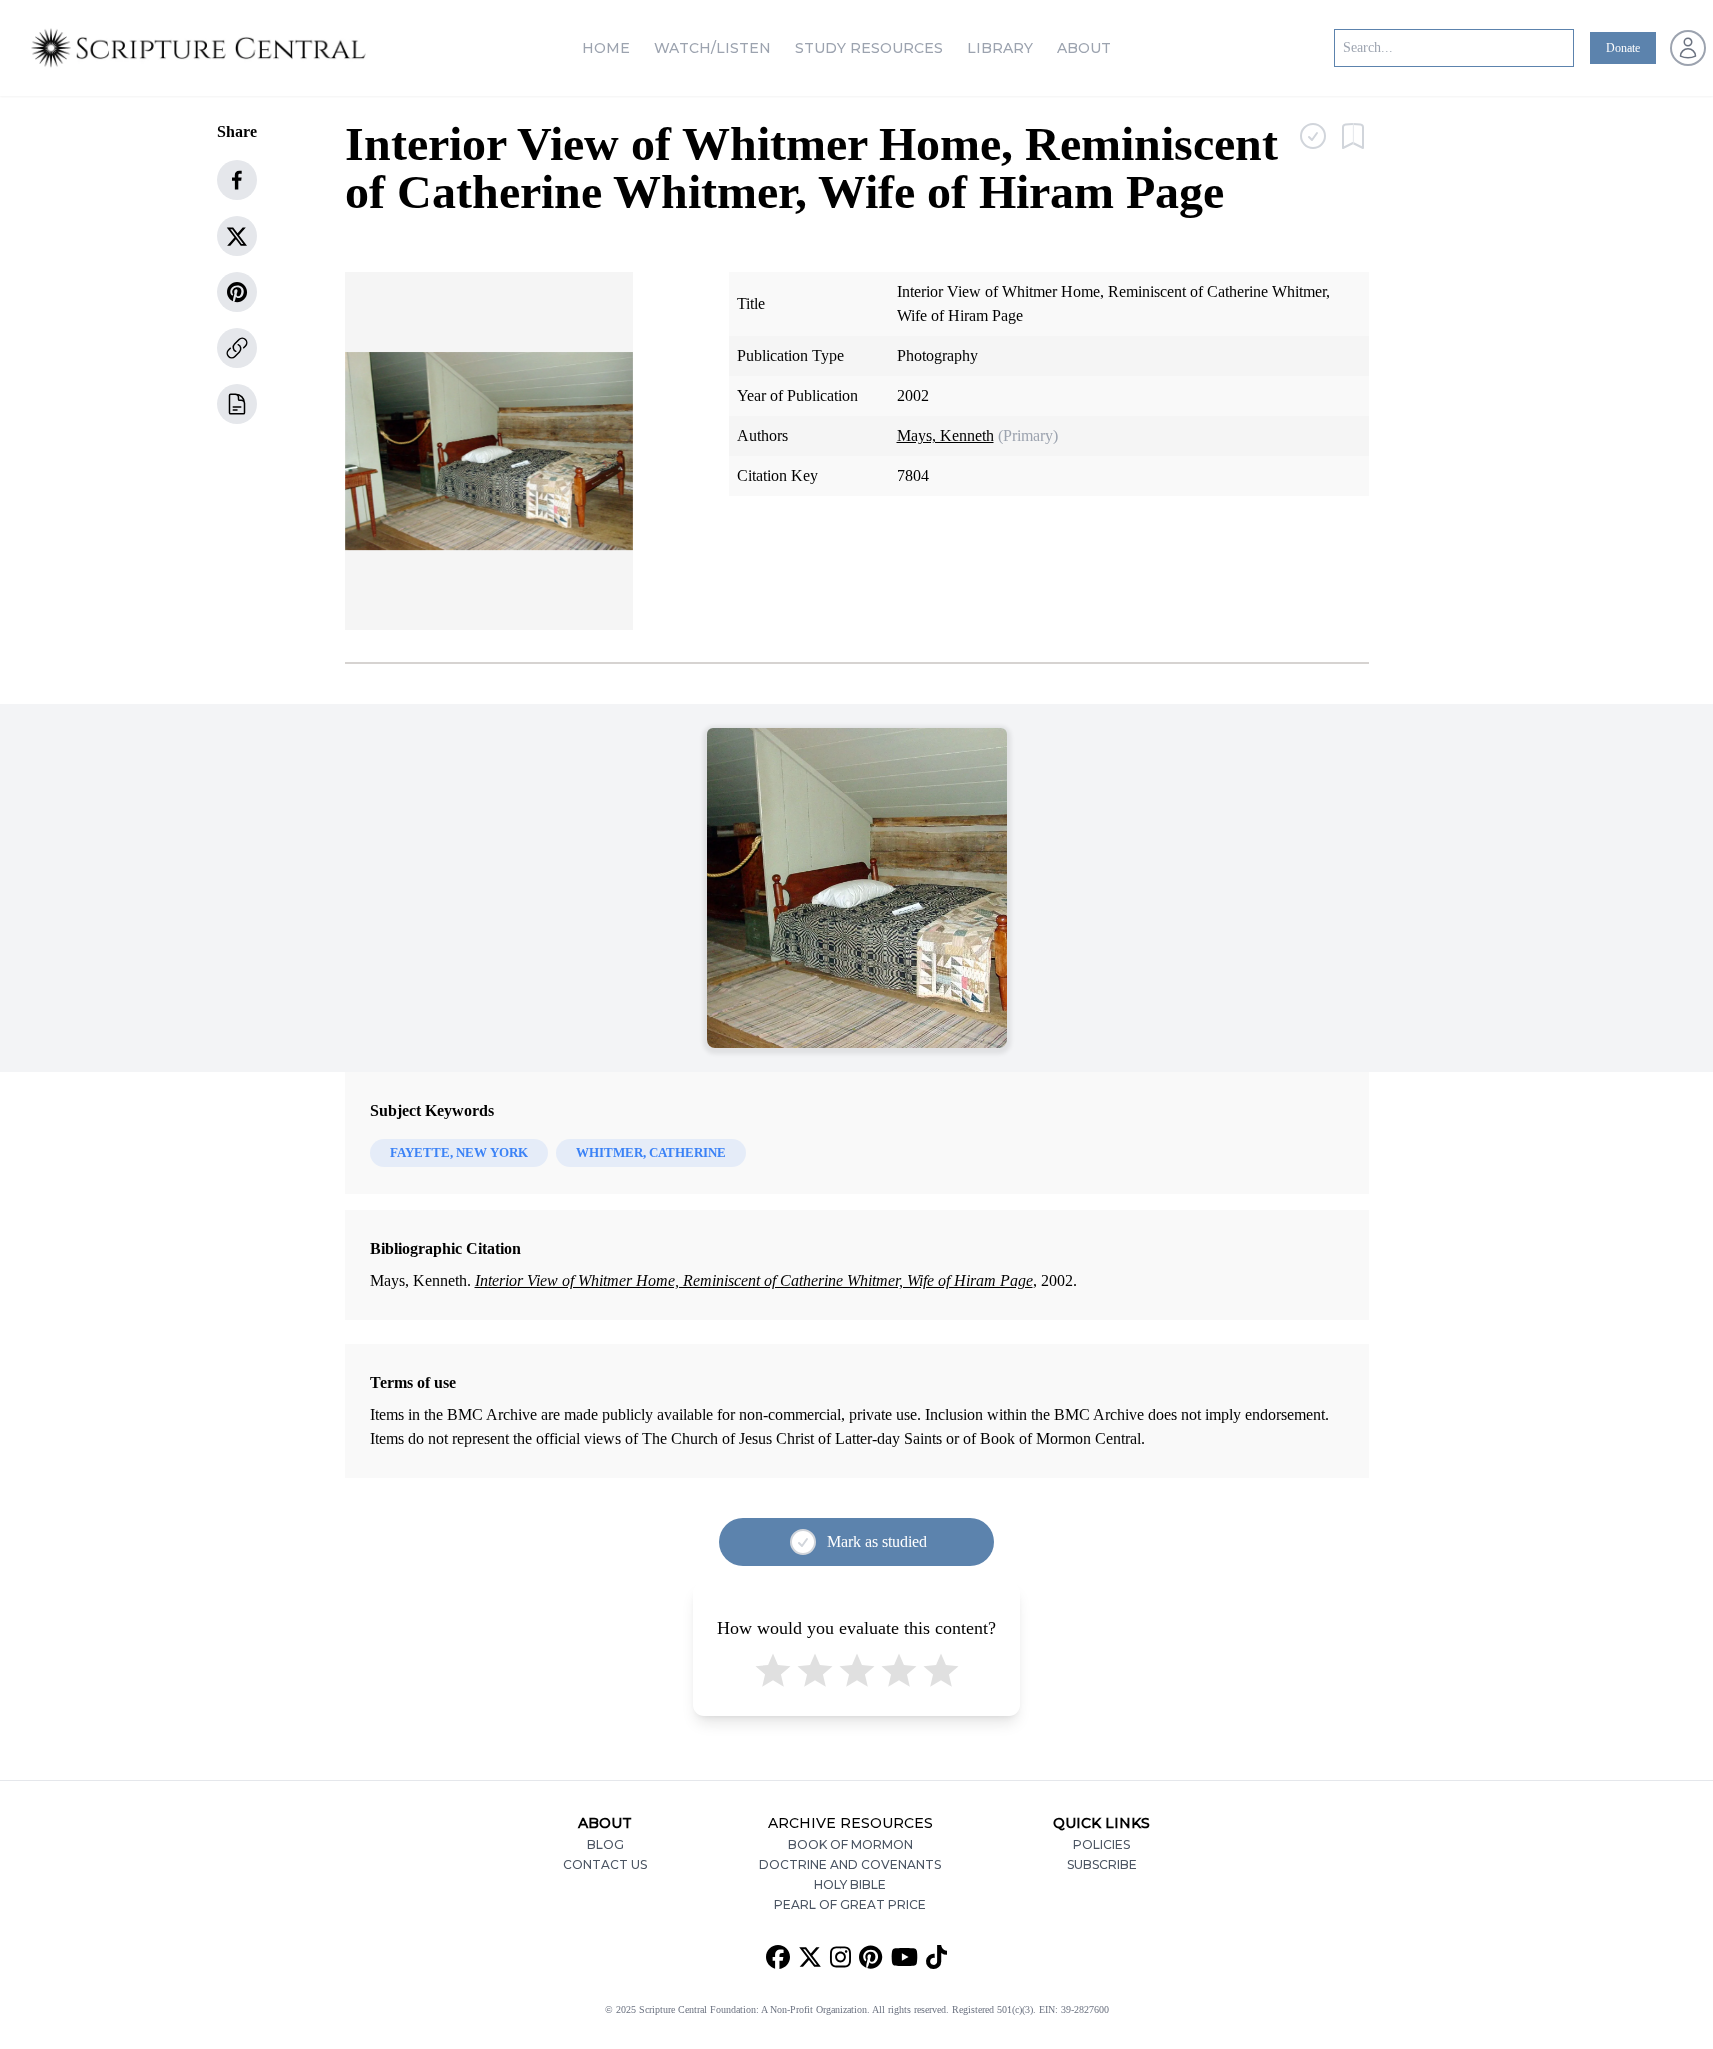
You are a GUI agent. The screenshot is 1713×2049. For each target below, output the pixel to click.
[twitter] (237, 236)
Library (1000, 48)
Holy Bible (850, 1884)
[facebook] (237, 180)
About (1084, 48)
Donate (1623, 48)
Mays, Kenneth (945, 435)
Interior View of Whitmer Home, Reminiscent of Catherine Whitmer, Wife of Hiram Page (754, 1280)
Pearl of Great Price (850, 1904)
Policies (1101, 1844)
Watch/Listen (712, 48)
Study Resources (869, 48)
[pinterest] (237, 292)
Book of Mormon (850, 1844)
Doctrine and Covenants (850, 1864)
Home (606, 48)
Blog (605, 1844)
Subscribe (1102, 1864)
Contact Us (605, 1864)
